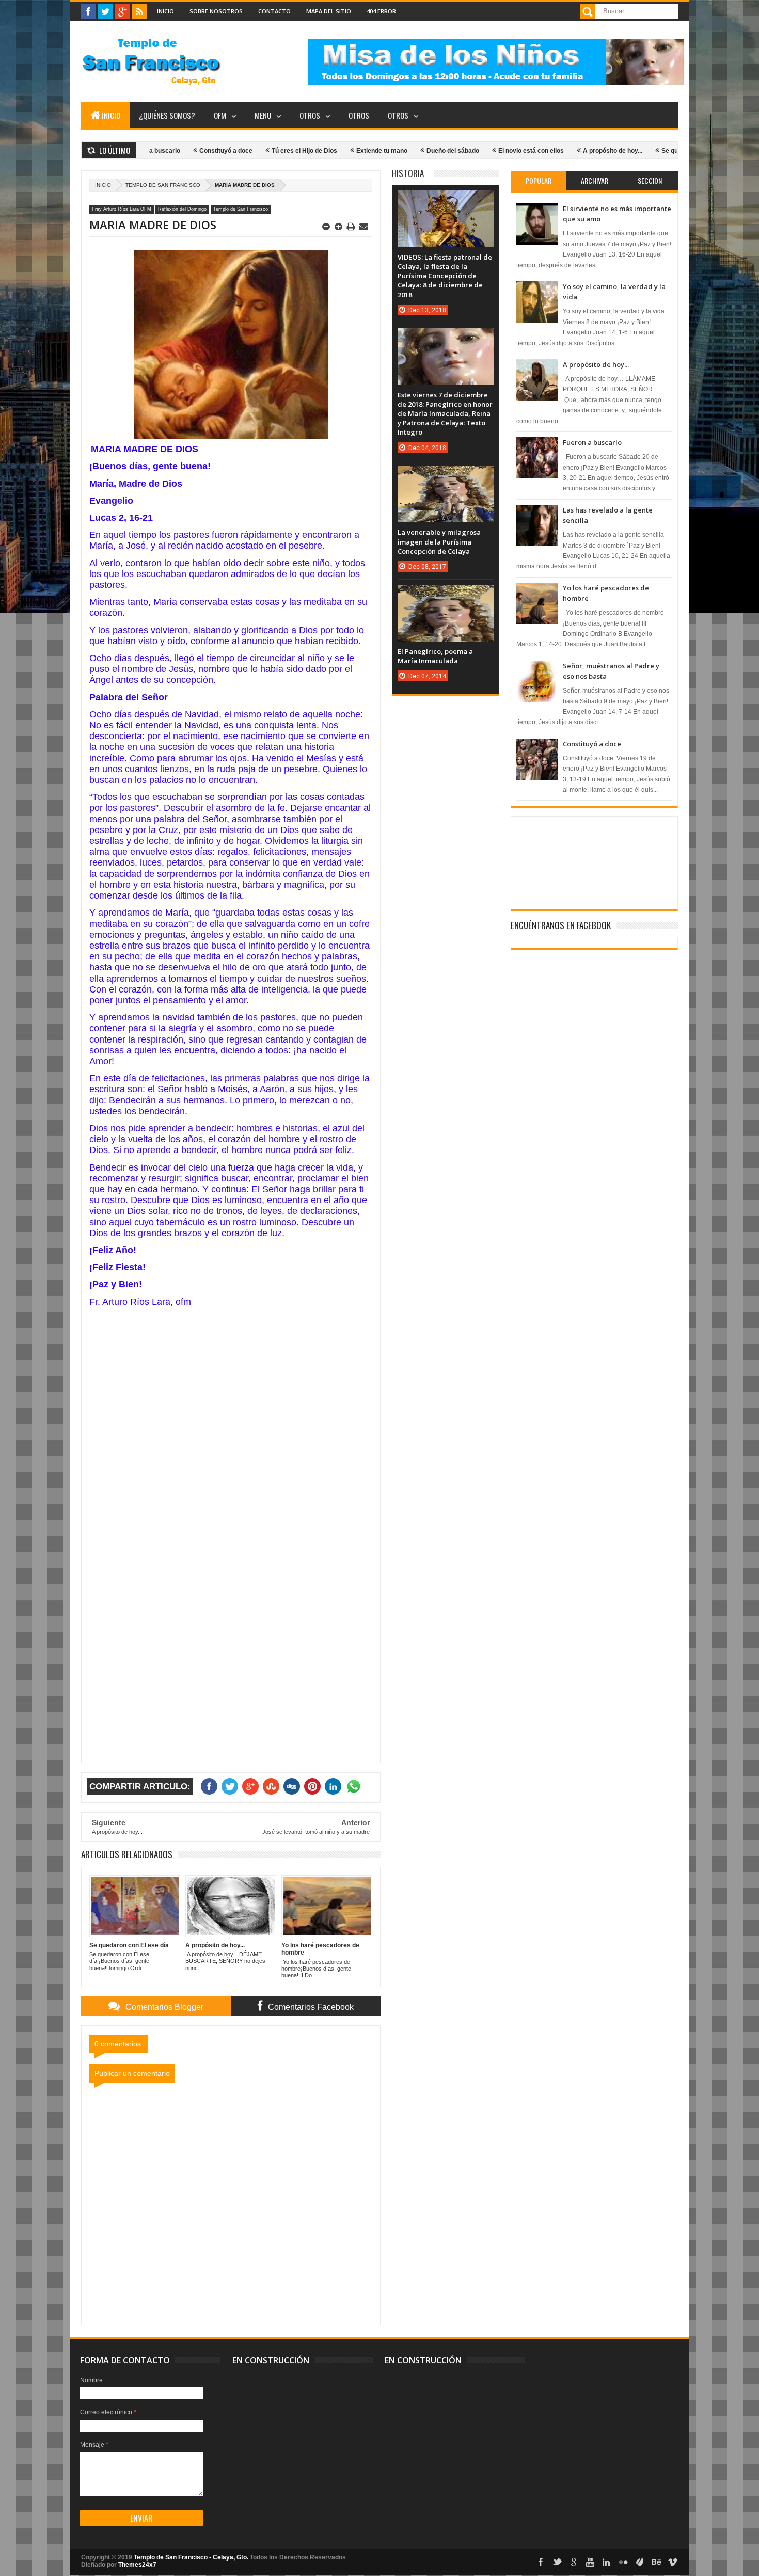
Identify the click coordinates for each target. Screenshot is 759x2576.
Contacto (274, 11)
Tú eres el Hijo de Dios (249, 151)
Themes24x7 (137, 2565)
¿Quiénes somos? (167, 115)
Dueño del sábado (398, 151)
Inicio (165, 11)
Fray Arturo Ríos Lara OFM (122, 209)
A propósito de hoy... (557, 151)
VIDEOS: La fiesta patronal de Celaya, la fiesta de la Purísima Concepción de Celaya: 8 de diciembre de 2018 (445, 276)
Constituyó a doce (171, 151)
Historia (408, 173)
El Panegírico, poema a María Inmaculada (435, 656)
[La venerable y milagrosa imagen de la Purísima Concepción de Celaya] (446, 476)
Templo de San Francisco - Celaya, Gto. (191, 2557)
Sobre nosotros (216, 11)
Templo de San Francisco (163, 185)
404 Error (381, 11)
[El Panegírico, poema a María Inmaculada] (446, 595)
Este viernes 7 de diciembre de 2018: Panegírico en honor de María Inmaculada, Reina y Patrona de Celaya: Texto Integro (445, 414)
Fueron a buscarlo (592, 442)
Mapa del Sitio (329, 11)
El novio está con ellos (476, 151)
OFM (220, 115)
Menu (263, 115)
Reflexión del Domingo (182, 209)
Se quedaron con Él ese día (646, 151)
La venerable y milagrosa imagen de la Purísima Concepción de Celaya (439, 541)
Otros (310, 115)
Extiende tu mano (327, 151)
